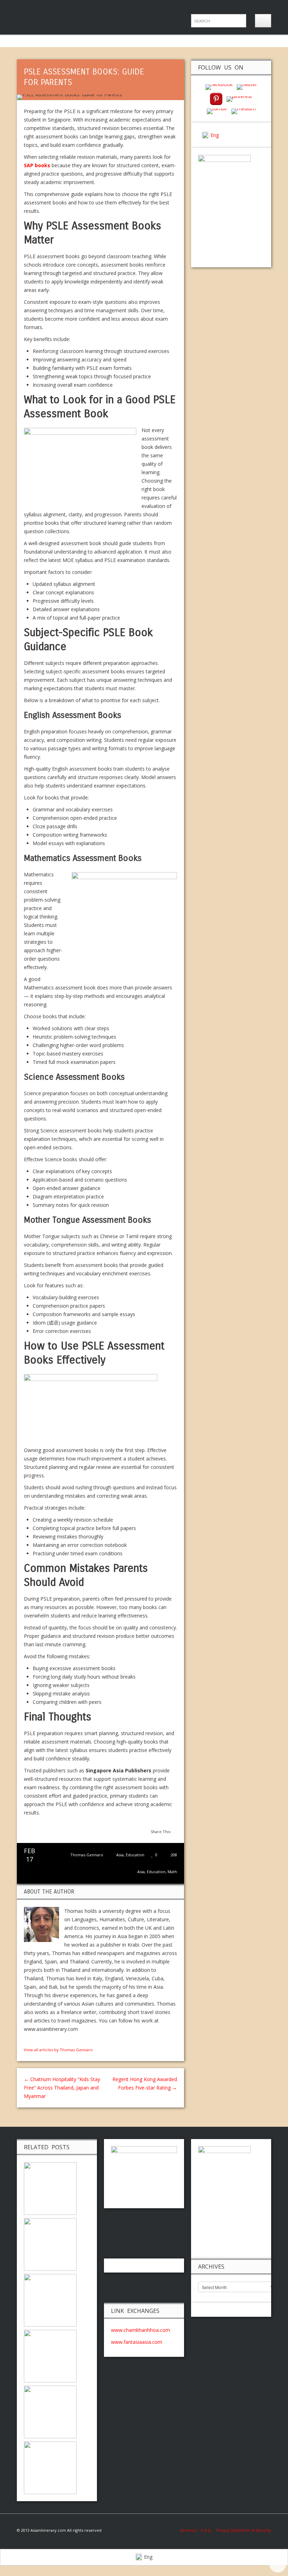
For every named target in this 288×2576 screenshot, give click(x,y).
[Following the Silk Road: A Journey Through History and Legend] (50, 2300)
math (172, 1872)
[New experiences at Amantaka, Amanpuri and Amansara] (50, 2356)
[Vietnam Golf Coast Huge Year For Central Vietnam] (50, 2411)
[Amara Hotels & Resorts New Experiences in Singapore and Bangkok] (50, 2467)
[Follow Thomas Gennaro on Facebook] (27, 2041)
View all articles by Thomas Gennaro (58, 2050)
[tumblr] (217, 110)
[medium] (244, 110)
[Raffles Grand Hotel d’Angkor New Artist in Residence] (50, 2244)
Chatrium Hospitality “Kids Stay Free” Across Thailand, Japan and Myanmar (62, 2088)
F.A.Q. (206, 2530)
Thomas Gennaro (87, 1855)
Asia (120, 1855)
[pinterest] (216, 99)
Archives (191, 2530)
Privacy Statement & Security (244, 2530)
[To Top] (278, 2564)
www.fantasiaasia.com (137, 2342)
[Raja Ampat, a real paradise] (50, 2188)
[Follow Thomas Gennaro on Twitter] (34, 2041)
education (156, 1872)
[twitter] (247, 87)
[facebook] (219, 87)
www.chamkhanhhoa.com (140, 2330)
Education (135, 1855)
